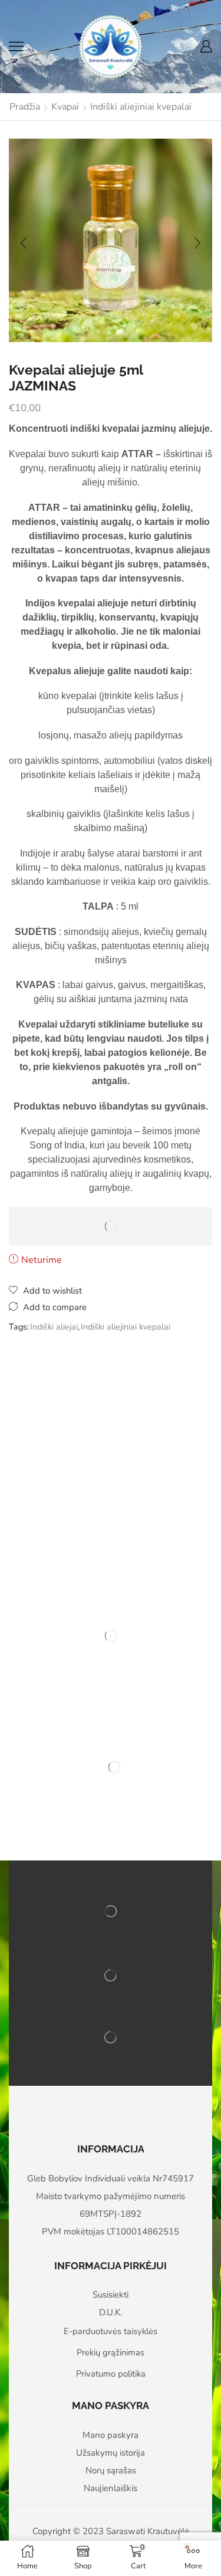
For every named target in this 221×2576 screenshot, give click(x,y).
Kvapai (65, 107)
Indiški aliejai (54, 1327)
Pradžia (25, 107)
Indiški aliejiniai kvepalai (141, 107)
